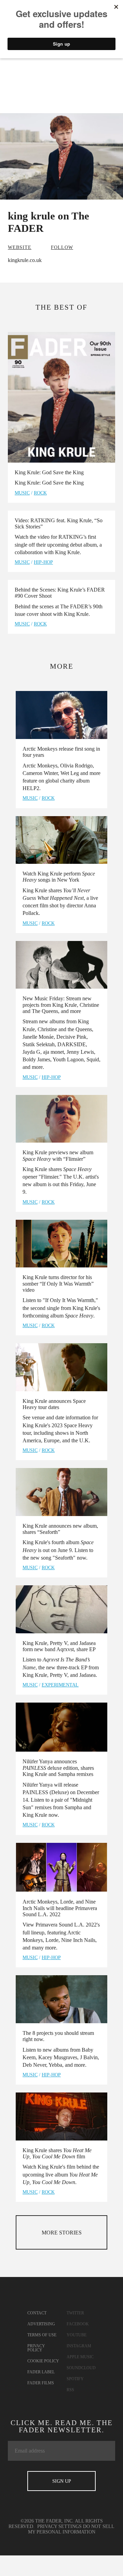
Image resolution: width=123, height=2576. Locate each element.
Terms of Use (42, 2335)
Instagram (79, 2346)
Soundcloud (81, 2368)
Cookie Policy (43, 2361)
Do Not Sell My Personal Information (71, 2529)
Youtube (77, 2335)
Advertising (41, 2324)
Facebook (78, 2324)
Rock (40, 493)
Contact (37, 2313)
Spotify (75, 2379)
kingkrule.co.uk (25, 260)
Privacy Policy (36, 2348)
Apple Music (80, 2357)
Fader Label (41, 2372)
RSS (70, 2390)
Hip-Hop (43, 562)
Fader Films (41, 2383)
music (22, 493)
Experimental (60, 1685)
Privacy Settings (59, 2526)
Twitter (75, 2313)
